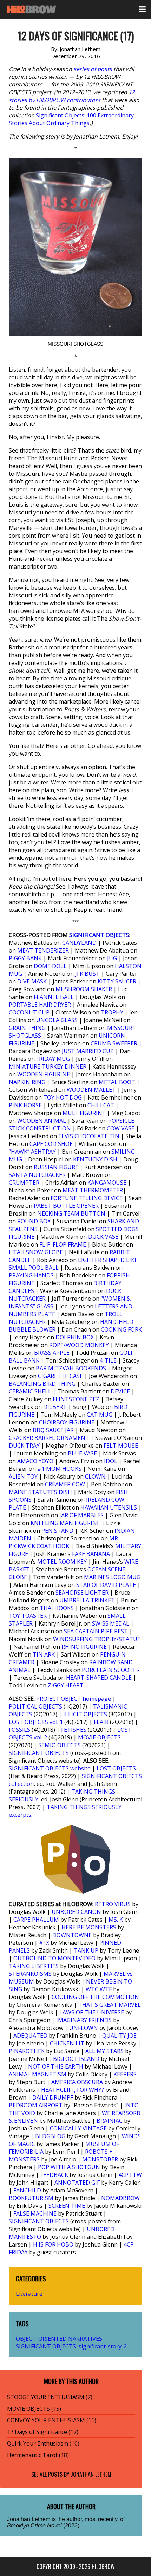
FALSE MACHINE (35, 2213)
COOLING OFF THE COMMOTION (95, 1997)
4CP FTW (130, 2175)
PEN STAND (57, 1531)
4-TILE (108, 1360)
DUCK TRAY (24, 1446)
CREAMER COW (65, 1484)
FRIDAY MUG (53, 1059)
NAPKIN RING (27, 1082)
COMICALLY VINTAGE (78, 2128)
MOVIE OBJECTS (99, 1737)
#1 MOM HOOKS (59, 1469)
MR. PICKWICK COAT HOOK (64, 1542)
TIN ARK (44, 1654)
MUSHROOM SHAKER (84, 989)
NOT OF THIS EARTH (56, 2066)
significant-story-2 (103, 2346)
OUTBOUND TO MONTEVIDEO (54, 1958)
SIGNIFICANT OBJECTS (99, 935)
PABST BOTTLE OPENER (66, 1206)
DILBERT (55, 1407)
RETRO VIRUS (113, 1904)
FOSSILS (19, 1730)
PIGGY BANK (25, 958)
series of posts (93, 69)
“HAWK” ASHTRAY (32, 1152)
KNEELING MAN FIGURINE (65, 1523)
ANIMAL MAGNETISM (38, 2074)
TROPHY (112, 1012)
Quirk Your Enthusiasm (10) (43, 2443)
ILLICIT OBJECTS (85, 1714)
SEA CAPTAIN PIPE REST (96, 1631)
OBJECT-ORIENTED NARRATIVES (59, 2339)
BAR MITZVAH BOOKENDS (71, 1368)
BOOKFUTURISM (31, 2198)
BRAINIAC (110, 2121)
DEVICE (120, 1391)
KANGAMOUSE (107, 1183)
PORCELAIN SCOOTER (111, 1670)
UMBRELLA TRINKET (87, 1600)
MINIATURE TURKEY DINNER (48, 1066)
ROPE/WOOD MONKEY (79, 1345)
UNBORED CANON (76, 1912)
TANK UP (86, 1950)
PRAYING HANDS (31, 1275)
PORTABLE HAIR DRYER (40, 1005)
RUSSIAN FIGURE (56, 1167)
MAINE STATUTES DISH (40, 1492)
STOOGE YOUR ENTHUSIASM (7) (50, 2397)
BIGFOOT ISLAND (76, 2059)
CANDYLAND (79, 943)
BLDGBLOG (50, 2136)
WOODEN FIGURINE (44, 1074)
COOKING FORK (121, 1329)
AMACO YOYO (35, 1461)
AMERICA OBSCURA (77, 2082)
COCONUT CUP (29, 1012)
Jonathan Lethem (91, 2474)
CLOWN (95, 1476)
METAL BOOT (117, 1082)
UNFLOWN (84, 2028)
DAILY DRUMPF (53, 2097)
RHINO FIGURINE (84, 1647)
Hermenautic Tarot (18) (38, 2455)
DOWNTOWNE (72, 1935)
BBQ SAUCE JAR (53, 1430)
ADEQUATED (30, 2036)
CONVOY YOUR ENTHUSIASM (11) (52, 2420)
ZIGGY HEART (66, 1685)
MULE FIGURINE (84, 1113)
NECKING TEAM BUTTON (71, 1213)
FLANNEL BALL (54, 997)
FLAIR (101, 1722)
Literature (29, 2294)
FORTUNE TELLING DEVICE (87, 1198)
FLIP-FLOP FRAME (63, 1244)
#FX (44, 1943)
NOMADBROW (120, 2198)
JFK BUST (87, 974)
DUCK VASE (103, 1237)
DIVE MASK (32, 981)
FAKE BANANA (91, 1554)
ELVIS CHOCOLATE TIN (89, 1136)
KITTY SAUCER (117, 981)
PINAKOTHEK (27, 2051)
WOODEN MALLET (91, 1090)
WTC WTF (99, 1989)
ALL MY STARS (104, 2051)
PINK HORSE (25, 1105)
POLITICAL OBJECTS (35, 1706)
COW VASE (121, 1128)
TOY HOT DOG (63, 1097)
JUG (112, 958)
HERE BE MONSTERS (89, 1927)
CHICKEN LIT (67, 2043)
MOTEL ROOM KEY (62, 1562)
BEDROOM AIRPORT (36, 2105)
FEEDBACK (54, 2175)
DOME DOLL (50, 966)
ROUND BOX (34, 1221)
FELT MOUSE (121, 1446)
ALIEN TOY (23, 1476)
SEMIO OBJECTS (60, 1745)
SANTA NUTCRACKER (37, 1175)
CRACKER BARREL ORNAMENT (49, 1438)
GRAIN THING (27, 1028)
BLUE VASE (82, 1453)
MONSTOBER (100, 2159)
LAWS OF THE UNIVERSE (92, 2012)
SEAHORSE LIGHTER (82, 1593)
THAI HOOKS (57, 1608)
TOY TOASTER (28, 1616)
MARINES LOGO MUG (112, 1577)
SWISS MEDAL (111, 1623)
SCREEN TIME (67, 2206)
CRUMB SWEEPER (114, 1043)
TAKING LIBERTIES (34, 1966)
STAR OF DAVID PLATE (106, 1585)
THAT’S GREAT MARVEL (110, 2005)
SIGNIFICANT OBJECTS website (50, 1768)
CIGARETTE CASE (60, 1376)
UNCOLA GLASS (57, 1020)
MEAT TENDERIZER (43, 950)
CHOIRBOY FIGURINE (67, 1422)
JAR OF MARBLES (81, 1515)
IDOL (111, 1461)
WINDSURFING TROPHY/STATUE (97, 1639)
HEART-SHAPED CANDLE (99, 1678)
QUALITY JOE (119, 2036)
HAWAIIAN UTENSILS (109, 1507)
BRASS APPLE (52, 1353)
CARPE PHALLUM (36, 1920)
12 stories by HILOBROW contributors (72, 96)
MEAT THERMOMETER (93, 1190)
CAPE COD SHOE (51, 1144)
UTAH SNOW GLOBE (36, 1252)
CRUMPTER (24, 1183)
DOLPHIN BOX (75, 1337)
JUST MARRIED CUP (88, 1051)
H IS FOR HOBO (53, 2244)
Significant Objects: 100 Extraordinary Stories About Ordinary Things (71, 119)
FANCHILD (27, 2190)
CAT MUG (100, 1415)
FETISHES (74, 1730)
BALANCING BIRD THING (42, 1384)
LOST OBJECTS (116, 1768)
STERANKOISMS (30, 1974)
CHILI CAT (101, 1105)
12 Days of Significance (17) (43, 2432)
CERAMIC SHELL (30, 1391)
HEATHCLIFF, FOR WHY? (73, 2090)
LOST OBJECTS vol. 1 (36, 1722)
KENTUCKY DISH (95, 1159)
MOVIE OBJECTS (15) (34, 2409)
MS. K (116, 1920)
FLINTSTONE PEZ (76, 1399)
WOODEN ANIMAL (42, 1121)
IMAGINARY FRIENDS (84, 2020)
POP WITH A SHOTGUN (69, 2167)
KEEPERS (125, 2074)
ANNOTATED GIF (77, 2183)
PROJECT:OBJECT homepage (74, 1699)
